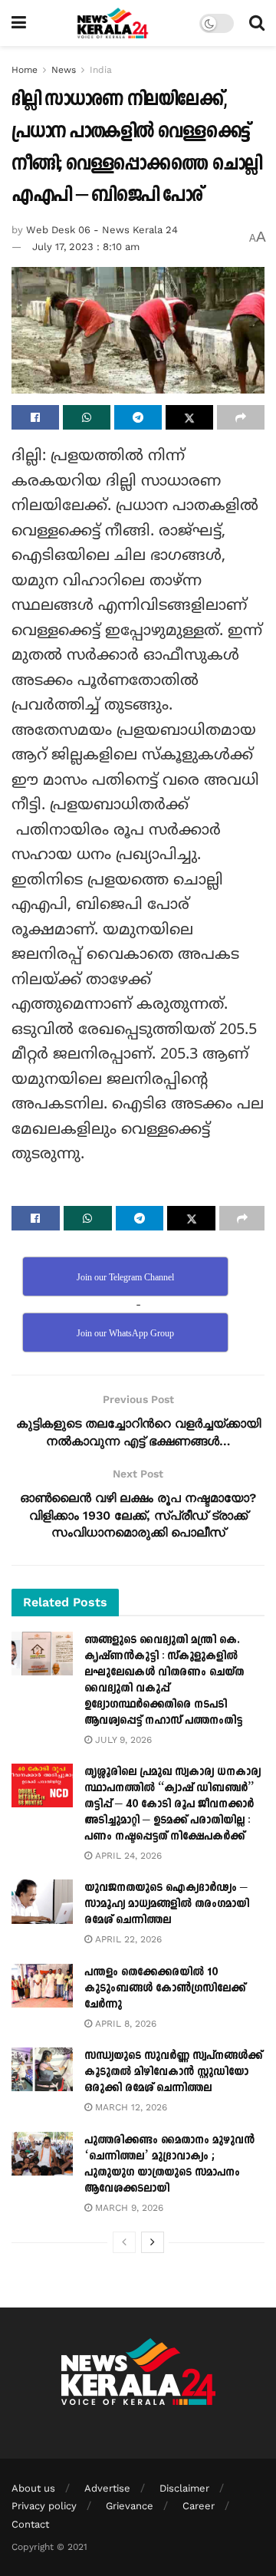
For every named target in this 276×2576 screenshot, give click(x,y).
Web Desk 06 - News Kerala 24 (102, 230)
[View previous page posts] (124, 2242)
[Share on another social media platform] (241, 417)
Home (25, 70)
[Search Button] (257, 23)
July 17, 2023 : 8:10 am (86, 247)
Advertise (107, 2488)
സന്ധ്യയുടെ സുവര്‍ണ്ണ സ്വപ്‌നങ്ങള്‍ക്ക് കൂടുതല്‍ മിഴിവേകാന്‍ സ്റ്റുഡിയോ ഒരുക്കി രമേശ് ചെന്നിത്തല (173, 2072)
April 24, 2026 (127, 1856)
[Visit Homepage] (113, 23)
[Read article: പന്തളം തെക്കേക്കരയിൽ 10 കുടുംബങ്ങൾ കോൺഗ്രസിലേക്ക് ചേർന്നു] (42, 1986)
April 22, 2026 (127, 1939)
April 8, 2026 (124, 2024)
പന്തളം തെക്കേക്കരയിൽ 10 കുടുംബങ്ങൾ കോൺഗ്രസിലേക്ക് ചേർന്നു (165, 1988)
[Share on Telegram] (138, 417)
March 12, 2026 (130, 2107)
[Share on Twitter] (189, 417)
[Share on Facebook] (35, 417)
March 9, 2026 (128, 2208)
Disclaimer (184, 2488)
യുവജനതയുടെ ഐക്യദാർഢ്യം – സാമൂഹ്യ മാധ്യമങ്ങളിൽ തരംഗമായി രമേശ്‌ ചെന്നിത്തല (167, 1904)
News (64, 70)
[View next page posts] (153, 2242)
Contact (30, 2524)
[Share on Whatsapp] (87, 417)
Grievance (130, 2506)
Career (199, 2506)
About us (33, 2488)
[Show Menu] (19, 23)
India (101, 70)
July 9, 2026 (122, 1740)
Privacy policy (44, 2506)
